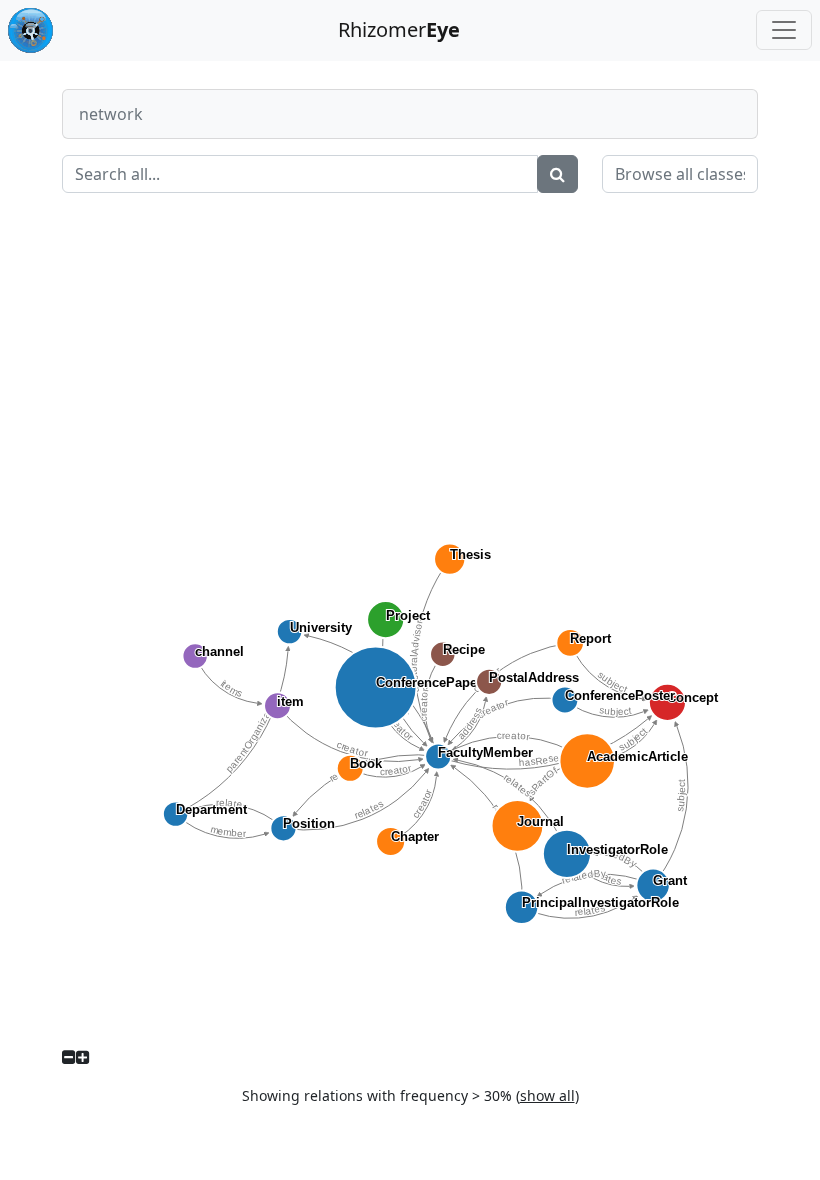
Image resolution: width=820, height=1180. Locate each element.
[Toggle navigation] (784, 30)
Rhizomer (399, 29)
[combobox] (680, 174)
